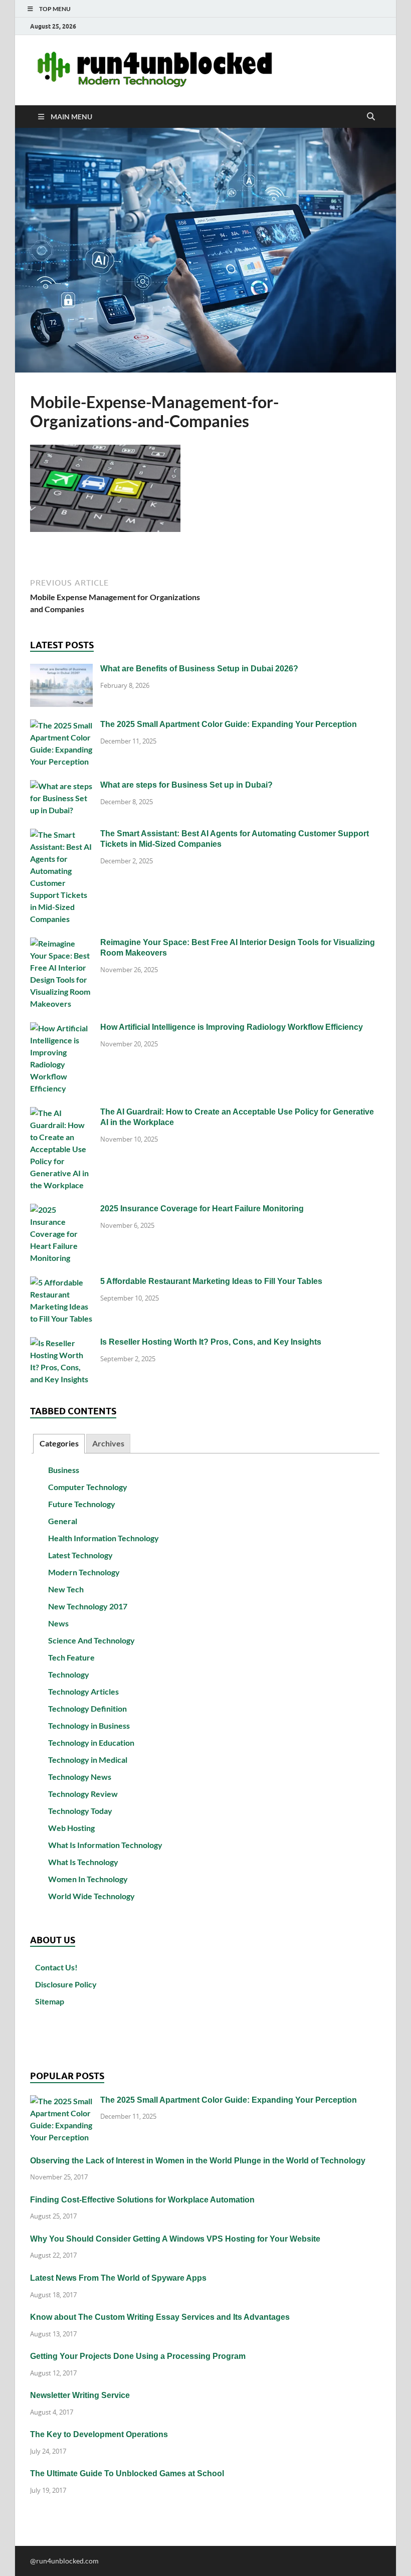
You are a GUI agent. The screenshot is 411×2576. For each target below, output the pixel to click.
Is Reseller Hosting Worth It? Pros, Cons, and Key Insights (211, 1342)
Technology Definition (87, 1708)
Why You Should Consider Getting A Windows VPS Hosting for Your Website (175, 2239)
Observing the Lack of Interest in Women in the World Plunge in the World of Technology (198, 2161)
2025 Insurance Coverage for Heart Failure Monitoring (202, 1209)
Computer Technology (88, 1487)
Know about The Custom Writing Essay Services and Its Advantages (160, 2317)
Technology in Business (89, 1725)
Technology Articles (83, 1691)
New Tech (66, 1589)
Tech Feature (71, 1657)
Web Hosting (71, 1828)
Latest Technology (80, 1555)
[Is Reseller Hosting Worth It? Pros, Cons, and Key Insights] (61, 1343)
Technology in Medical (88, 1760)
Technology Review (83, 1794)
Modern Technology (84, 1572)
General (63, 1521)
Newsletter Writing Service (80, 2395)
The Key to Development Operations (99, 2434)
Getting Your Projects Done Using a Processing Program (138, 2356)
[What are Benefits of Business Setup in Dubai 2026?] (61, 670)
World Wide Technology (91, 1896)
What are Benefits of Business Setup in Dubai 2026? (199, 669)
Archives (108, 1443)
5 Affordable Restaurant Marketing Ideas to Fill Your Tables (211, 1281)
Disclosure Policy (66, 1984)
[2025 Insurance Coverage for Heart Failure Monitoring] (61, 1210)
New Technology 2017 (88, 1606)
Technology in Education (91, 1742)
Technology (69, 1674)
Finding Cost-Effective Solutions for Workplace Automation (142, 2200)
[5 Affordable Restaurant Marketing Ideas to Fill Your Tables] (61, 1282)
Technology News (80, 1777)
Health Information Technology (104, 1538)
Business (64, 1470)
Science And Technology (91, 1640)
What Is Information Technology (105, 1845)
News (58, 1623)
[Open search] (371, 117)
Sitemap (50, 2001)
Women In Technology (88, 1879)
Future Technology (82, 1504)
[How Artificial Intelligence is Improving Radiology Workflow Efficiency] (61, 1028)
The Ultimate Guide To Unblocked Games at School (127, 2473)
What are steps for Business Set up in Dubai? (186, 785)
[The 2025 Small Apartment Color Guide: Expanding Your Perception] (61, 725)
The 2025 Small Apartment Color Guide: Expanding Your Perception (229, 724)
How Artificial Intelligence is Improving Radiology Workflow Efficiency (232, 1027)
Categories (59, 1443)
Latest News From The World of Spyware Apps (118, 2278)
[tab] (59, 1444)
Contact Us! (56, 1967)
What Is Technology (83, 1862)
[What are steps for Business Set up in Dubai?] (61, 786)
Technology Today (80, 1811)
